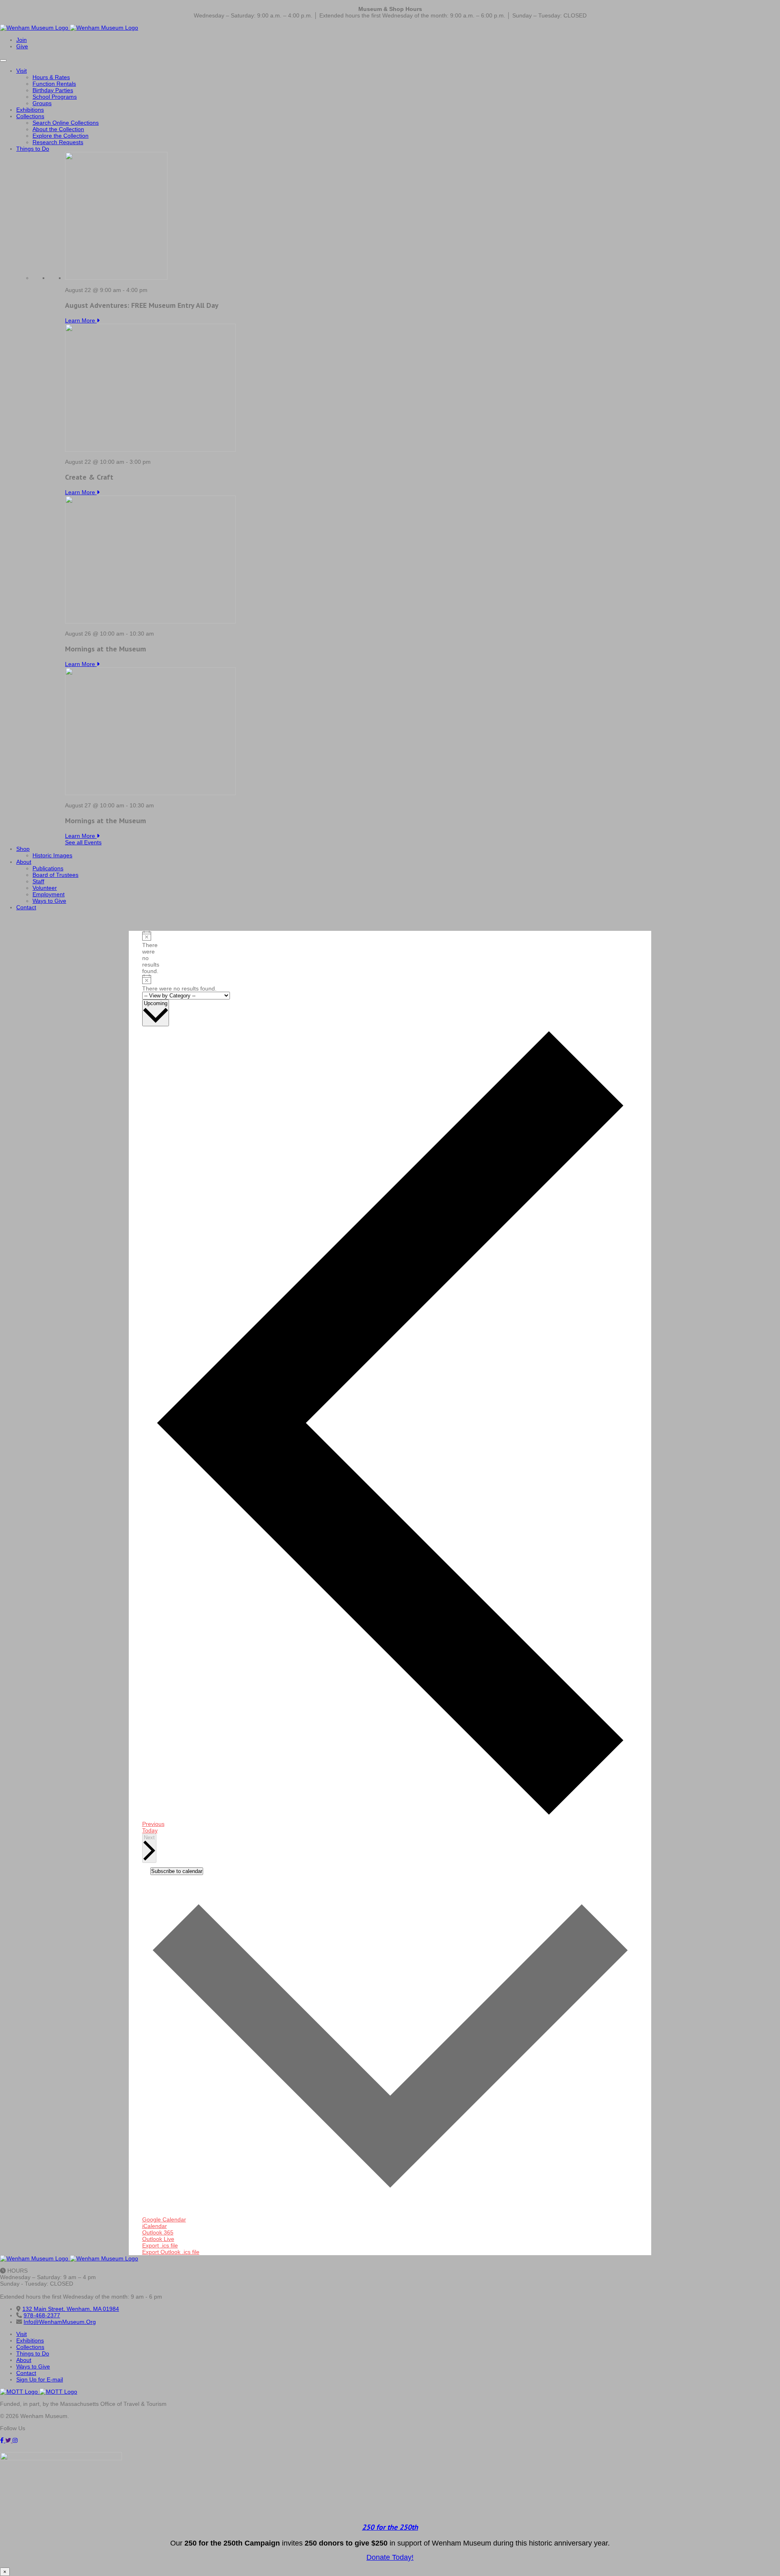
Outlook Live (158, 2239)
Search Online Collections (66, 123)
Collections (30, 116)
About (24, 862)
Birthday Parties (53, 90)
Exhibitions (30, 110)
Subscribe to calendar (177, 1871)
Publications (48, 868)
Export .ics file (160, 2245)
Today (150, 1830)
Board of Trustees (55, 875)
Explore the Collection (61, 136)
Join (22, 40)
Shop (23, 849)
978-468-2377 (42, 2315)
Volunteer (45, 888)
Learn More (81, 320)
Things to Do (33, 149)
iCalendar (155, 2226)
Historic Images (52, 855)
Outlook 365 (158, 2232)
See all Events (83, 842)
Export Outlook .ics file (171, 2252)
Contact (26, 907)
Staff (38, 881)
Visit (22, 71)
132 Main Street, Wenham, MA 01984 (71, 2309)
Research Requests (58, 142)
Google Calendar (164, 2219)
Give (22, 46)
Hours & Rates (51, 77)
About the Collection (58, 129)
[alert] (145, 953)
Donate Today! (390, 2557)
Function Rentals (54, 84)
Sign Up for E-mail (40, 2379)
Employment (49, 894)
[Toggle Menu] (3, 61)
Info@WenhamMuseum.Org (60, 2322)
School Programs (55, 97)
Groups (42, 103)
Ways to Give (49, 901)
